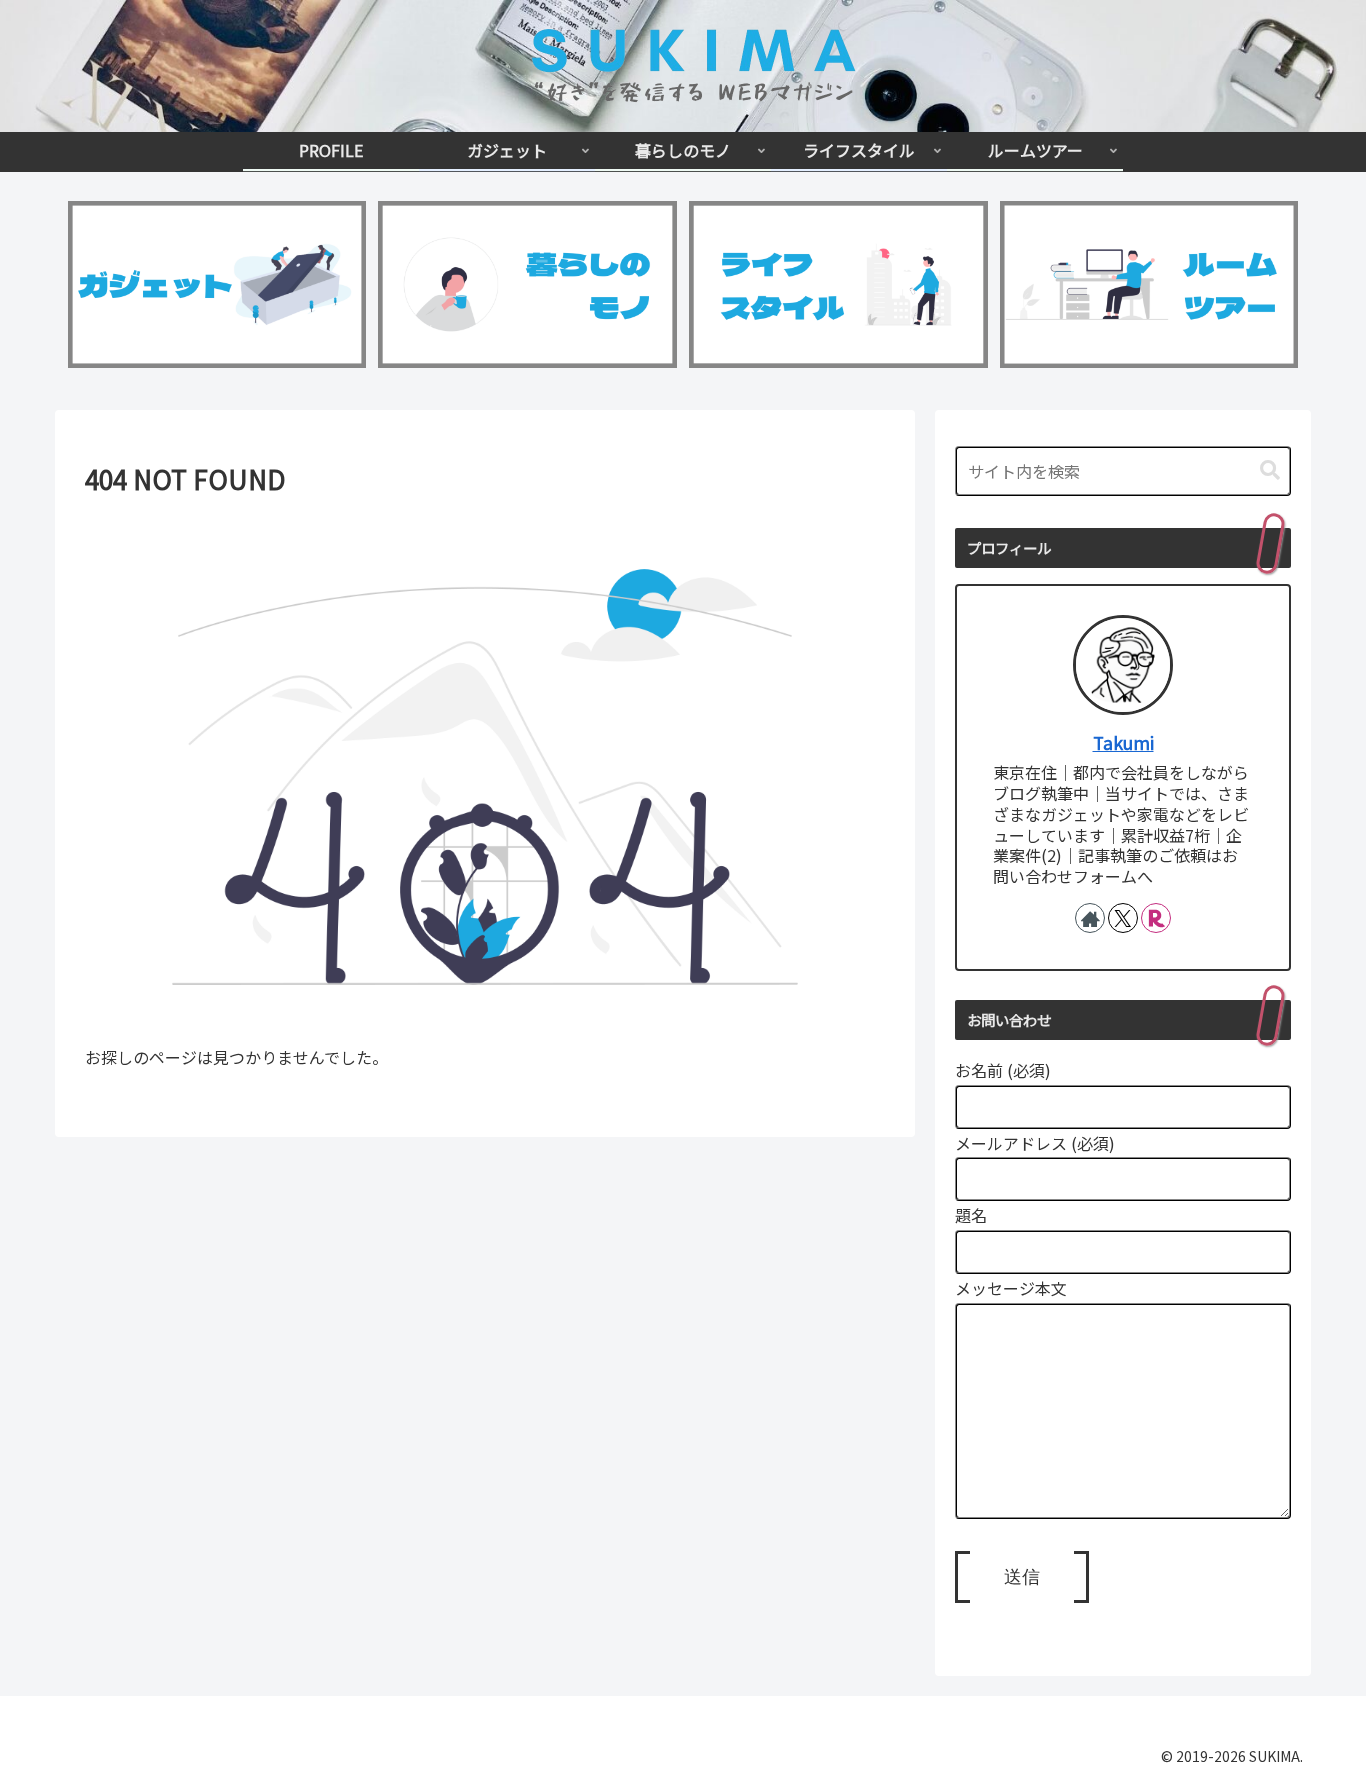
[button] (1270, 470)
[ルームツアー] (1149, 285)
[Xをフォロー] (1123, 918)
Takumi (1123, 742)
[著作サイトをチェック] (1090, 918)
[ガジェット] (217, 285)
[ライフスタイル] (838, 285)
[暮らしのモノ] (527, 285)
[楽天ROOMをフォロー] (1156, 918)
